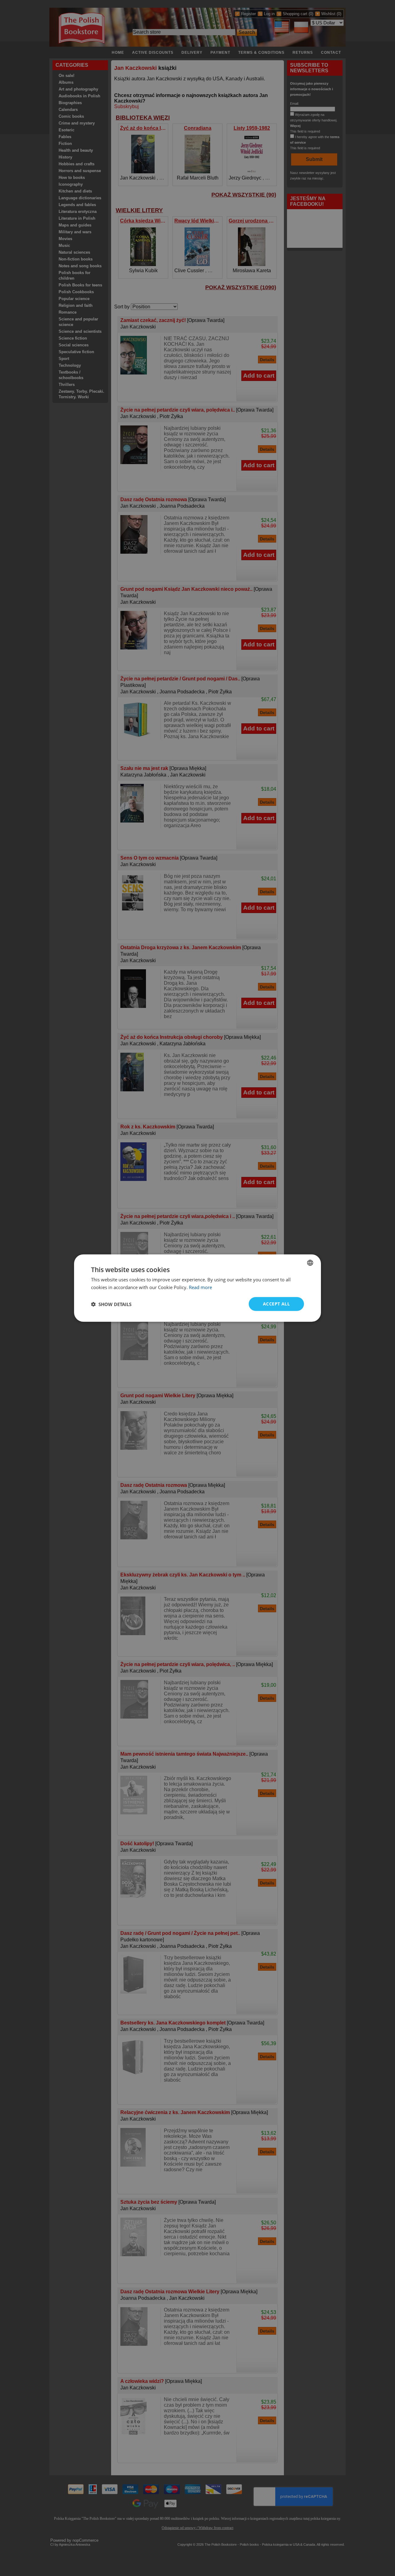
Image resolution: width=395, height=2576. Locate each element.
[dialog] (197, 1288)
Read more (200, 1287)
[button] (111, 1304)
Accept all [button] (276, 1304)
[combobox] (310, 1263)
